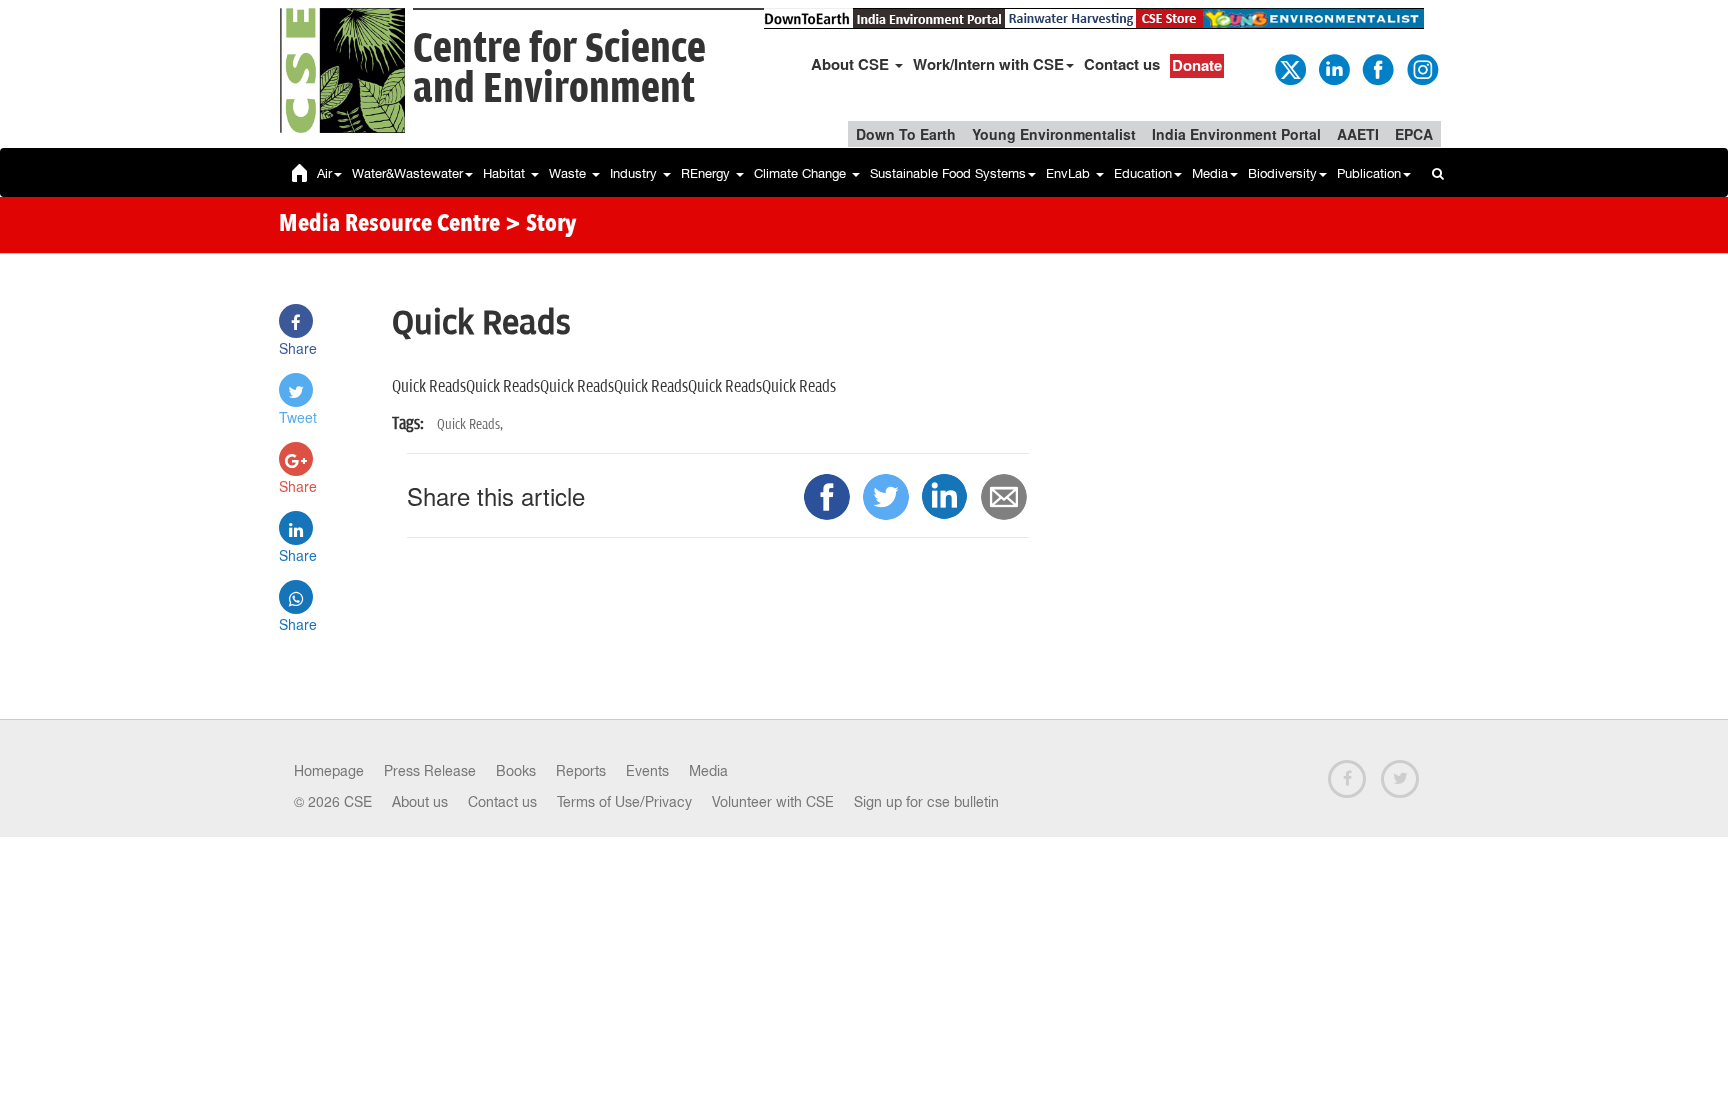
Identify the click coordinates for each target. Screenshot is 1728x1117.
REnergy (707, 173)
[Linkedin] (1333, 68)
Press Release (430, 771)
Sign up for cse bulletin (926, 802)
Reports (581, 771)
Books (516, 771)
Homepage (329, 771)
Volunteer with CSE (773, 802)
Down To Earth (906, 134)
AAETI (1358, 134)
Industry (635, 173)
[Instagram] (1421, 68)
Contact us (1122, 64)
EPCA (1414, 134)
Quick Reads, (470, 424)
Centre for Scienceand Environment (559, 69)
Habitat (506, 173)
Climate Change (802, 173)
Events (647, 771)
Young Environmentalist (1054, 134)
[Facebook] (1377, 68)
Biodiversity (1282, 173)
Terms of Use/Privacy (624, 802)
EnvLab (1070, 173)
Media (1210, 173)
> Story (540, 225)
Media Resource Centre (389, 225)
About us (420, 802)
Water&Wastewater (407, 173)
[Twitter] (1289, 68)
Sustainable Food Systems (948, 173)
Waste (569, 173)
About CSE (852, 64)
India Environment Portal (1236, 134)
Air (324, 173)
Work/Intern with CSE (988, 64)
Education (1143, 173)
